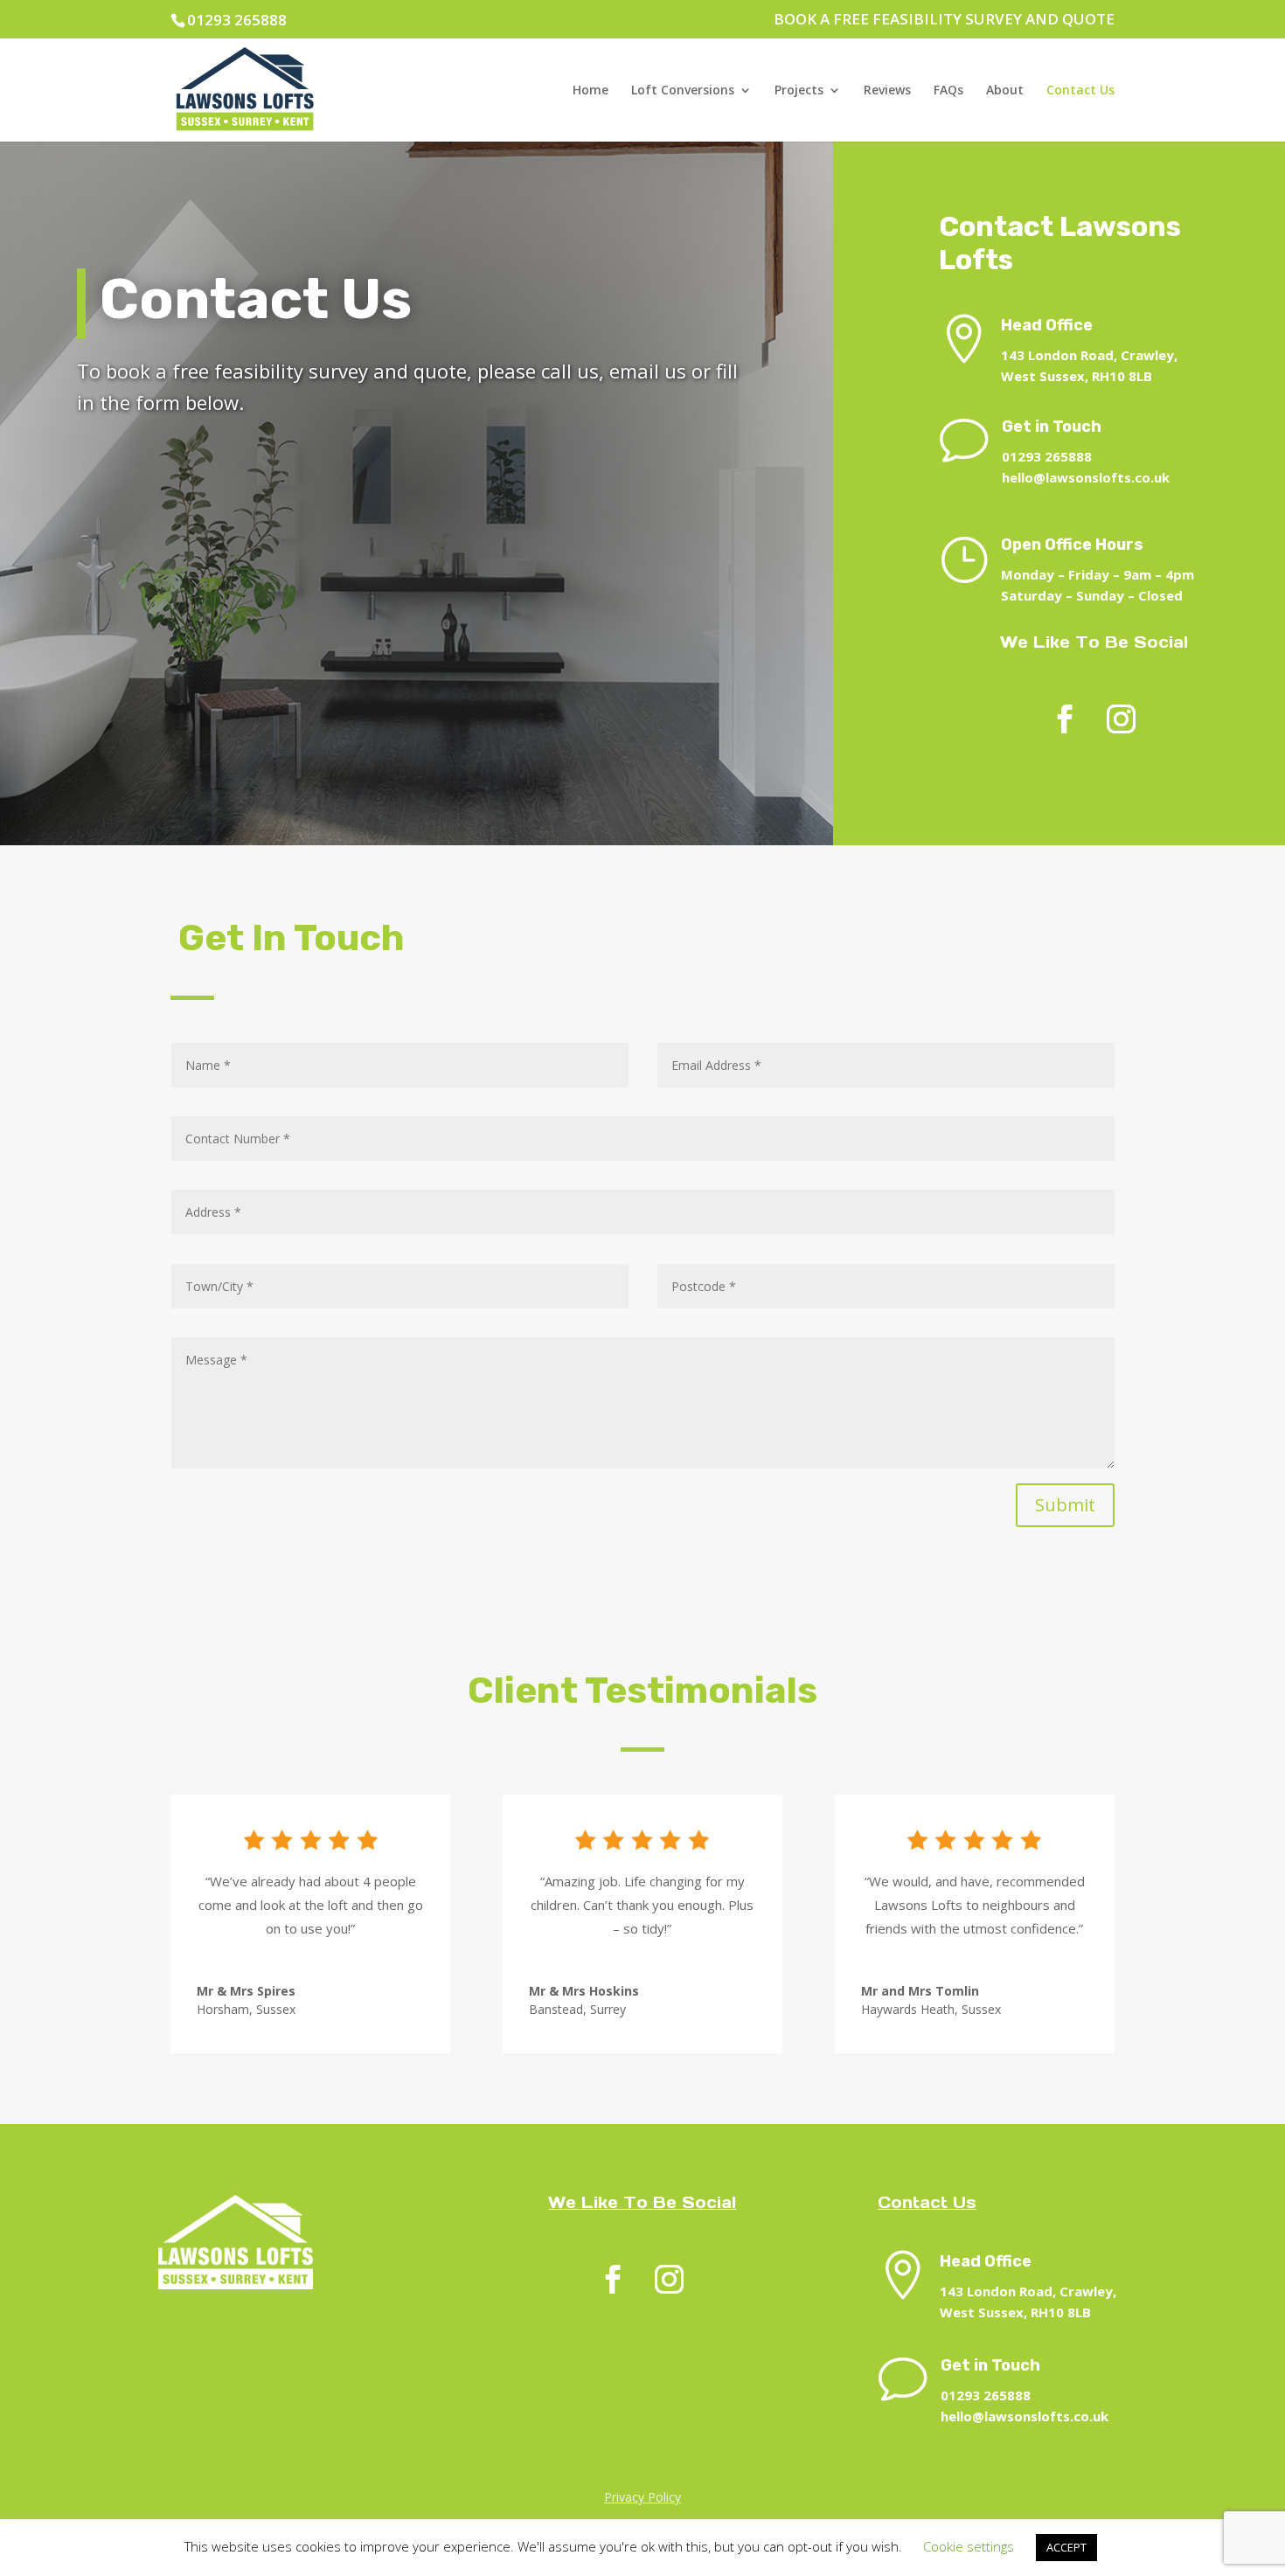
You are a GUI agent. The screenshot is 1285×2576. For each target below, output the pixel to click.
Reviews (887, 91)
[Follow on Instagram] (1121, 720)
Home (590, 91)
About (1005, 91)
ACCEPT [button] (1066, 2547)
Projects (799, 91)
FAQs (948, 91)
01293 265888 (237, 20)
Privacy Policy (642, 2497)
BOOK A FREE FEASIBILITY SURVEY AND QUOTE (944, 20)
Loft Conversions (683, 91)
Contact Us (1080, 91)
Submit (1065, 1505)
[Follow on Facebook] (1065, 720)
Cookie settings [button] (969, 2546)
